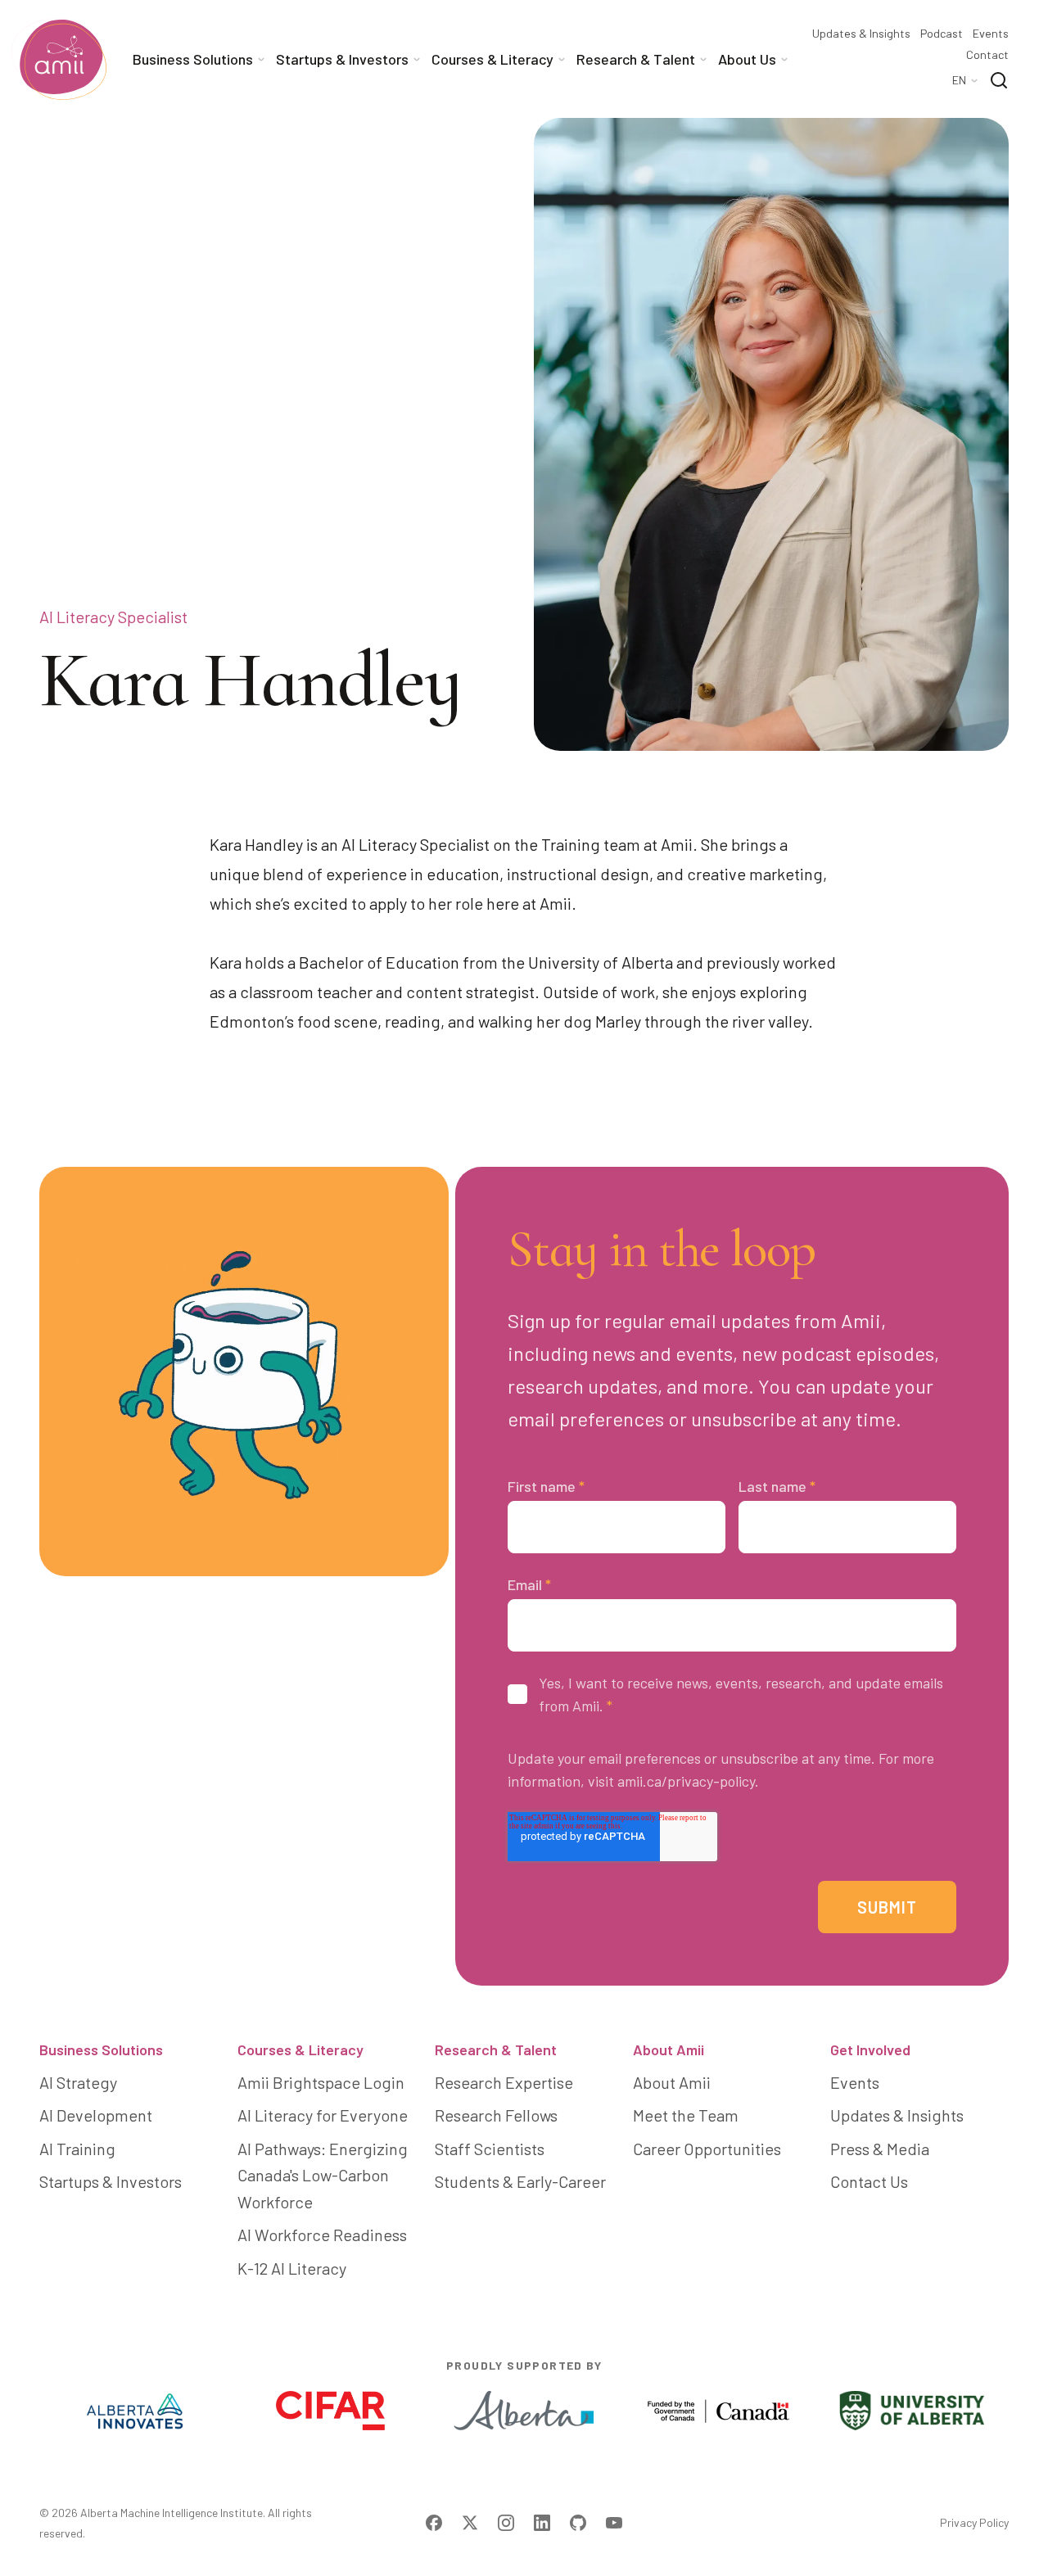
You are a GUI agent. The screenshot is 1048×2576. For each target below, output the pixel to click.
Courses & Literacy (300, 2050)
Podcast (942, 34)
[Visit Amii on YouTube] (614, 2523)
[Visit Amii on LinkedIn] (542, 2523)
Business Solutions (101, 2050)
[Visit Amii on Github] (578, 2523)
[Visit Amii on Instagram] (506, 2523)
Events (991, 34)
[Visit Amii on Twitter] (470, 2523)
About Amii (669, 2050)
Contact (987, 55)
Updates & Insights (861, 34)
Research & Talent (496, 2050)
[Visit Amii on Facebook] (434, 2523)
